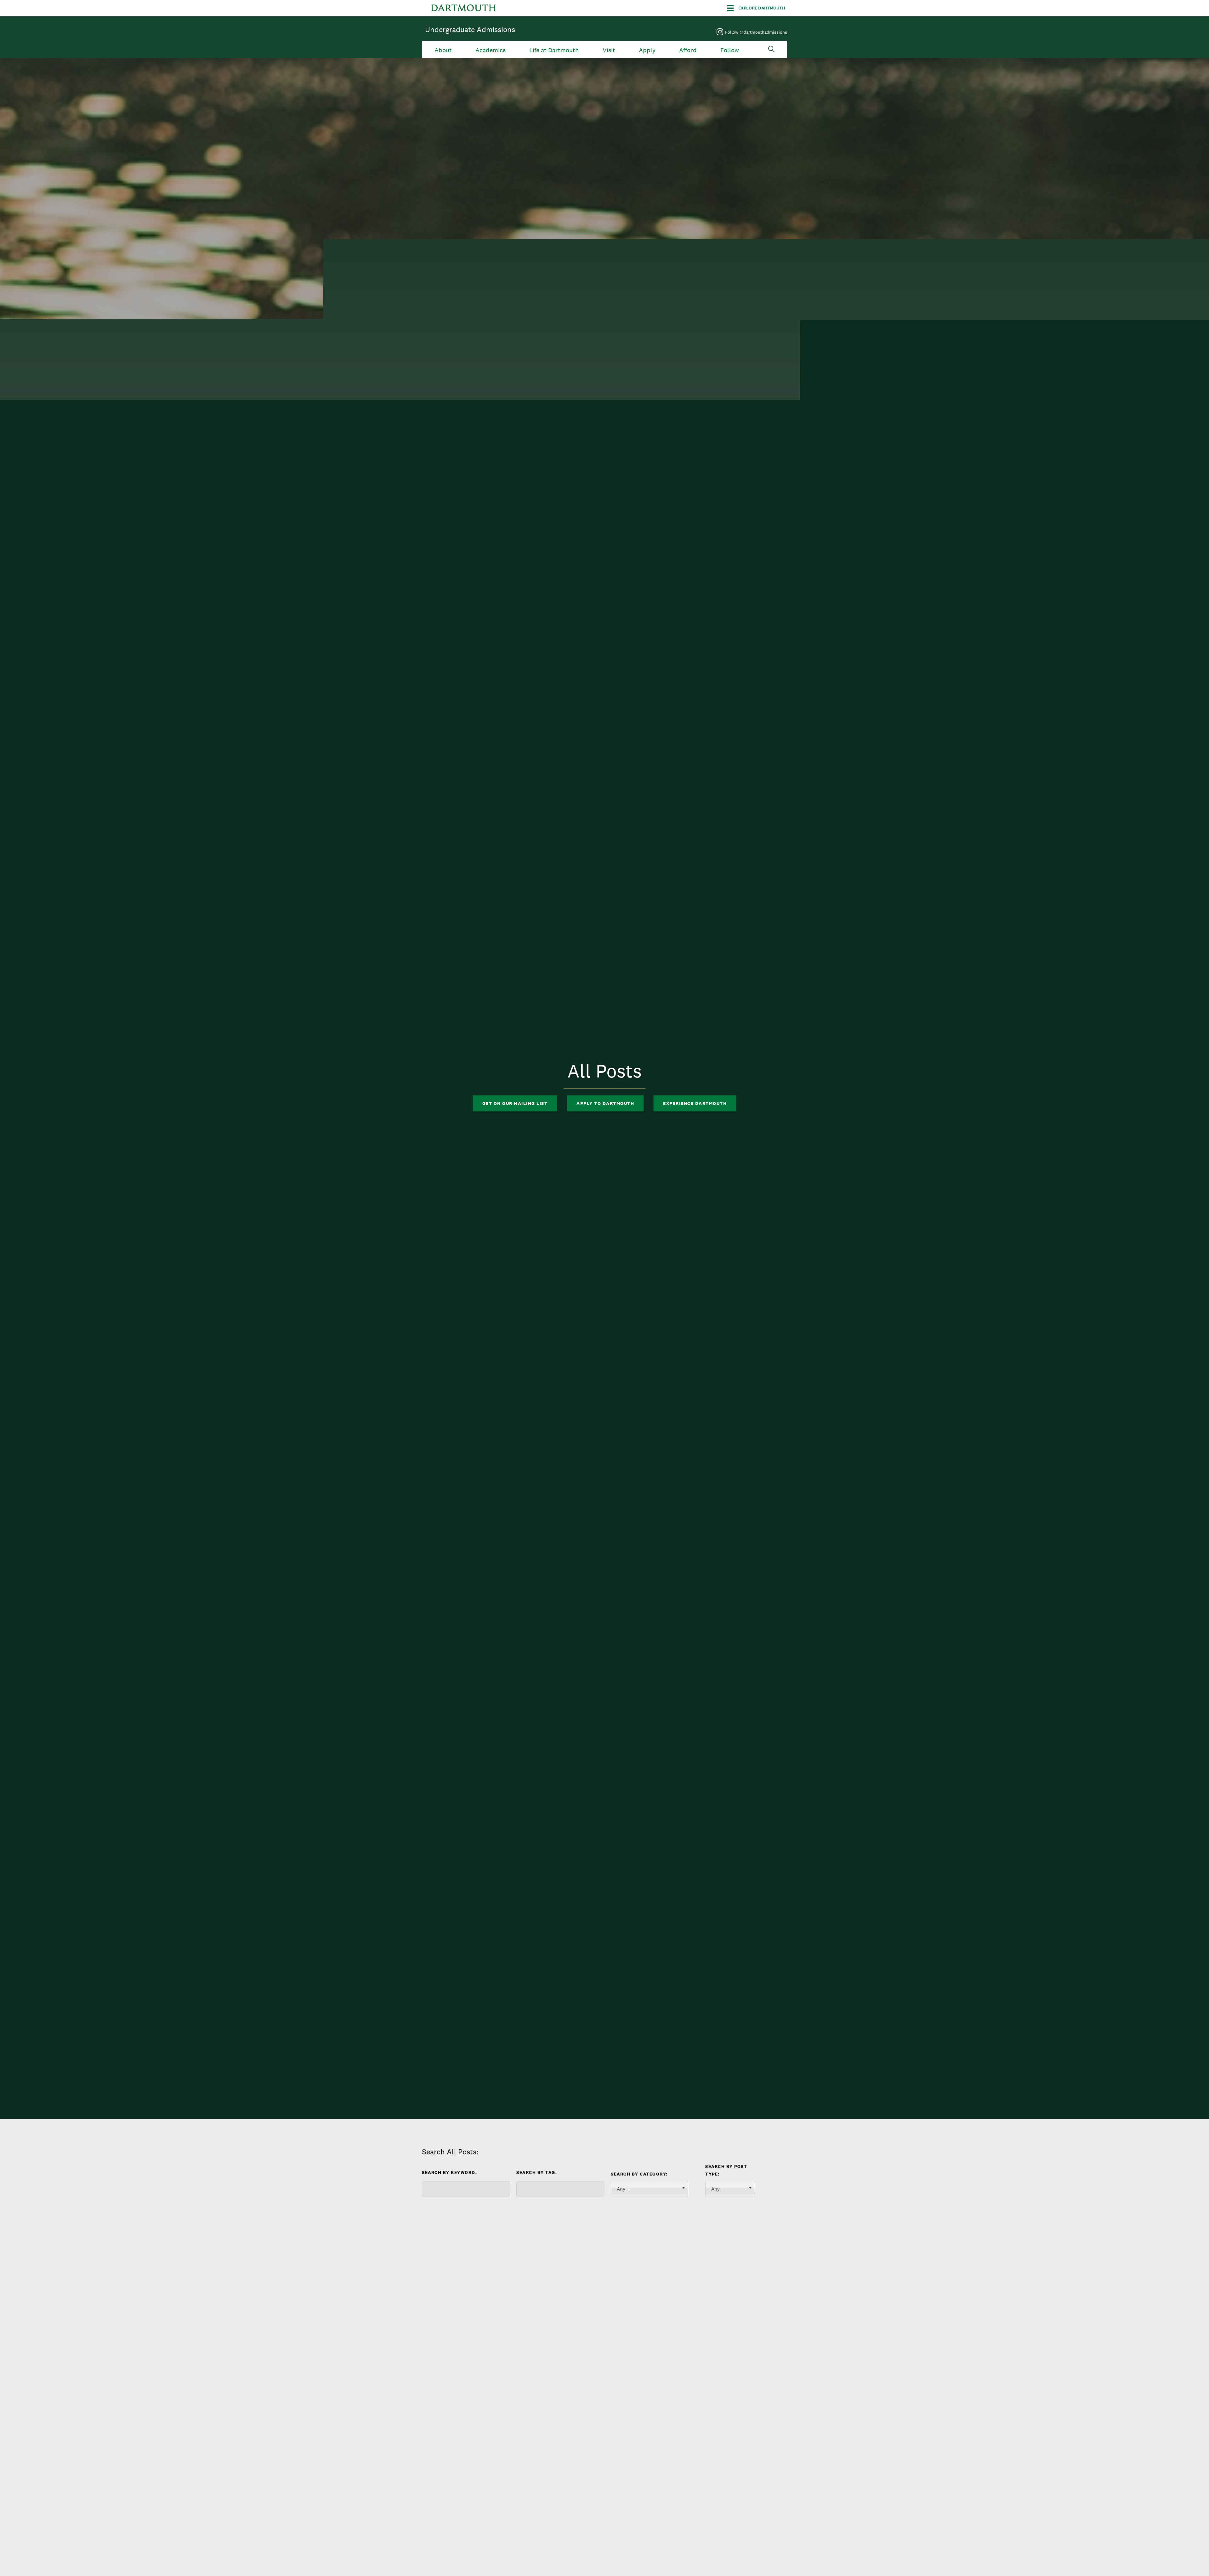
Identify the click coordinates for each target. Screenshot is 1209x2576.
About (443, 50)
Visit (609, 50)
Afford (688, 50)
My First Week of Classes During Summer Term (595, 2370)
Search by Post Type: (726, 2170)
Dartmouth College (463, 8)
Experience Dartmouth (695, 1103)
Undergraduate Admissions (470, 29)
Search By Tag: (537, 2172)
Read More (445, 2420)
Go (435, 2211)
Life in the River (703, 2365)
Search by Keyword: (449, 2172)
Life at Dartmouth (554, 50)
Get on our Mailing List (515, 1103)
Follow (730, 50)
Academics (491, 50)
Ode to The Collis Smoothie (477, 2365)
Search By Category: (639, 2174)
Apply (647, 50)
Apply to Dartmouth (605, 1103)
